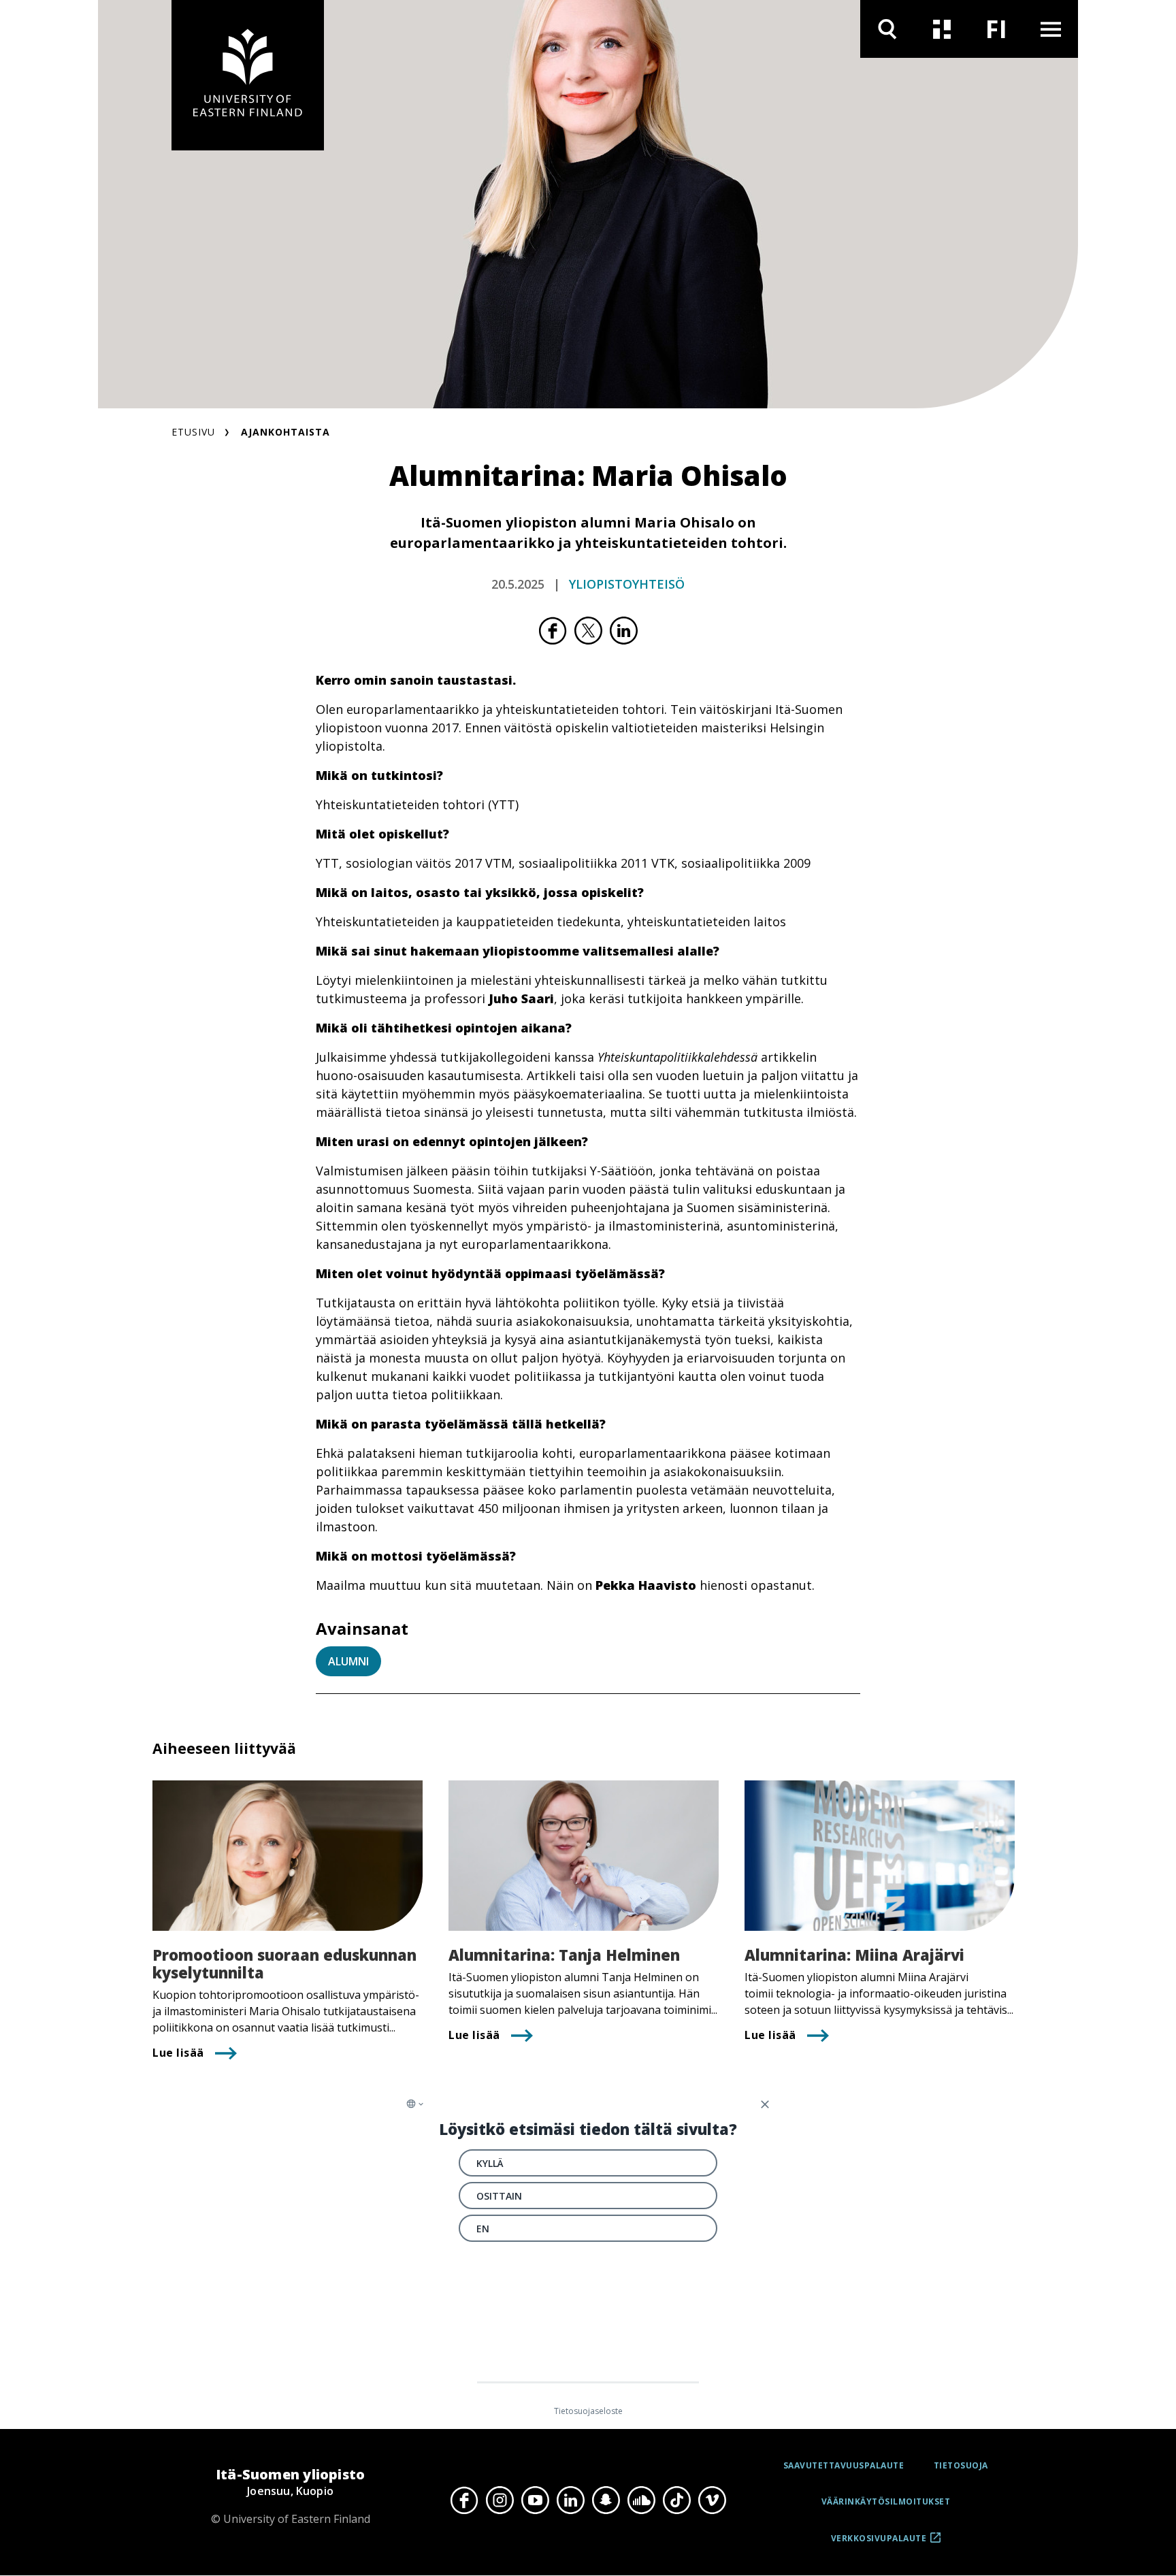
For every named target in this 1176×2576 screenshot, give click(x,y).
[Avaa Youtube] (535, 2500)
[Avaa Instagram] (500, 2500)
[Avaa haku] (887, 29)
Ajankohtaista (285, 432)
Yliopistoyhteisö (627, 584)
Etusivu (193, 432)
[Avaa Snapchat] (606, 2500)
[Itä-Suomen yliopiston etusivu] (248, 75)
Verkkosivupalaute (879, 2543)
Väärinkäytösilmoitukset (886, 2501)
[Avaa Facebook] (464, 2500)
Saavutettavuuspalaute (844, 2465)
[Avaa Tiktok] (676, 2500)
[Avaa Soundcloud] (641, 2500)
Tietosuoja (961, 2465)
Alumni (348, 1661)
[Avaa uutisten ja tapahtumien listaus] (942, 29)
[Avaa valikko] (1051, 29)
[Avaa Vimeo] (712, 2500)
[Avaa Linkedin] (570, 2500)
